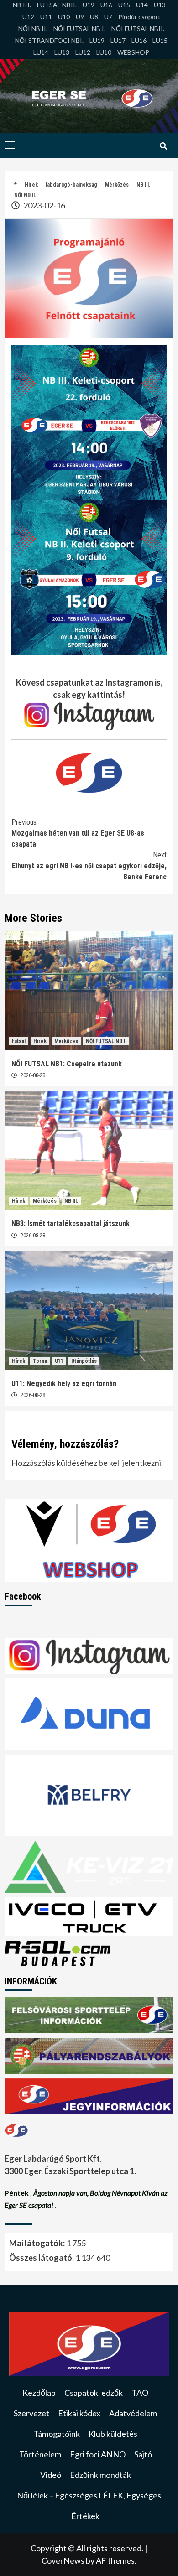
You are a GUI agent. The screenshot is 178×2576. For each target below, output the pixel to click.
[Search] (163, 146)
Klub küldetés (113, 2434)
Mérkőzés (117, 185)
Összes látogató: (42, 2258)
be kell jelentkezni (130, 1463)
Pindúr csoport (139, 17)
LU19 (97, 40)
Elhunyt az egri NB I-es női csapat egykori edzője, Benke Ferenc (89, 866)
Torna (40, 1361)
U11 (46, 17)
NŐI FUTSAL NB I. (79, 29)
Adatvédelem (133, 2413)
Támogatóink (57, 2434)
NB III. (22, 5)
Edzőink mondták (100, 2475)
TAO (140, 2393)
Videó (51, 2475)
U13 (160, 5)
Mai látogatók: (38, 2243)
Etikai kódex (79, 2413)
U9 (80, 17)
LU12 (83, 52)
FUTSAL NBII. (57, 5)
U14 (142, 5)
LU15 (160, 40)
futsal (19, 1041)
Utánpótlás (84, 1361)
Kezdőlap (39, 2393)
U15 (124, 5)
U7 (108, 17)
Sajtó (143, 2454)
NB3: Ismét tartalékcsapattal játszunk (71, 1223)
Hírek (31, 185)
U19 (89, 5)
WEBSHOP (133, 52)
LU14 (41, 52)
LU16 (139, 40)
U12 (28, 17)
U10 (64, 17)
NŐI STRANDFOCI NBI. (49, 40)
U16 (106, 5)
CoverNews (63, 2560)
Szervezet (31, 2413)
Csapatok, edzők (94, 2393)
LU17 (118, 40)
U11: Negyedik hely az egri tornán (64, 1384)
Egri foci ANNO (98, 2454)
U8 (94, 17)
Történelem (40, 2454)
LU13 (62, 52)
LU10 (104, 52)
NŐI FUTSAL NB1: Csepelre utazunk (67, 1064)
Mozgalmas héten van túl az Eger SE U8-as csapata (78, 833)
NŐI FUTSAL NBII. (138, 29)
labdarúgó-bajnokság (71, 185)
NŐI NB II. (33, 29)
